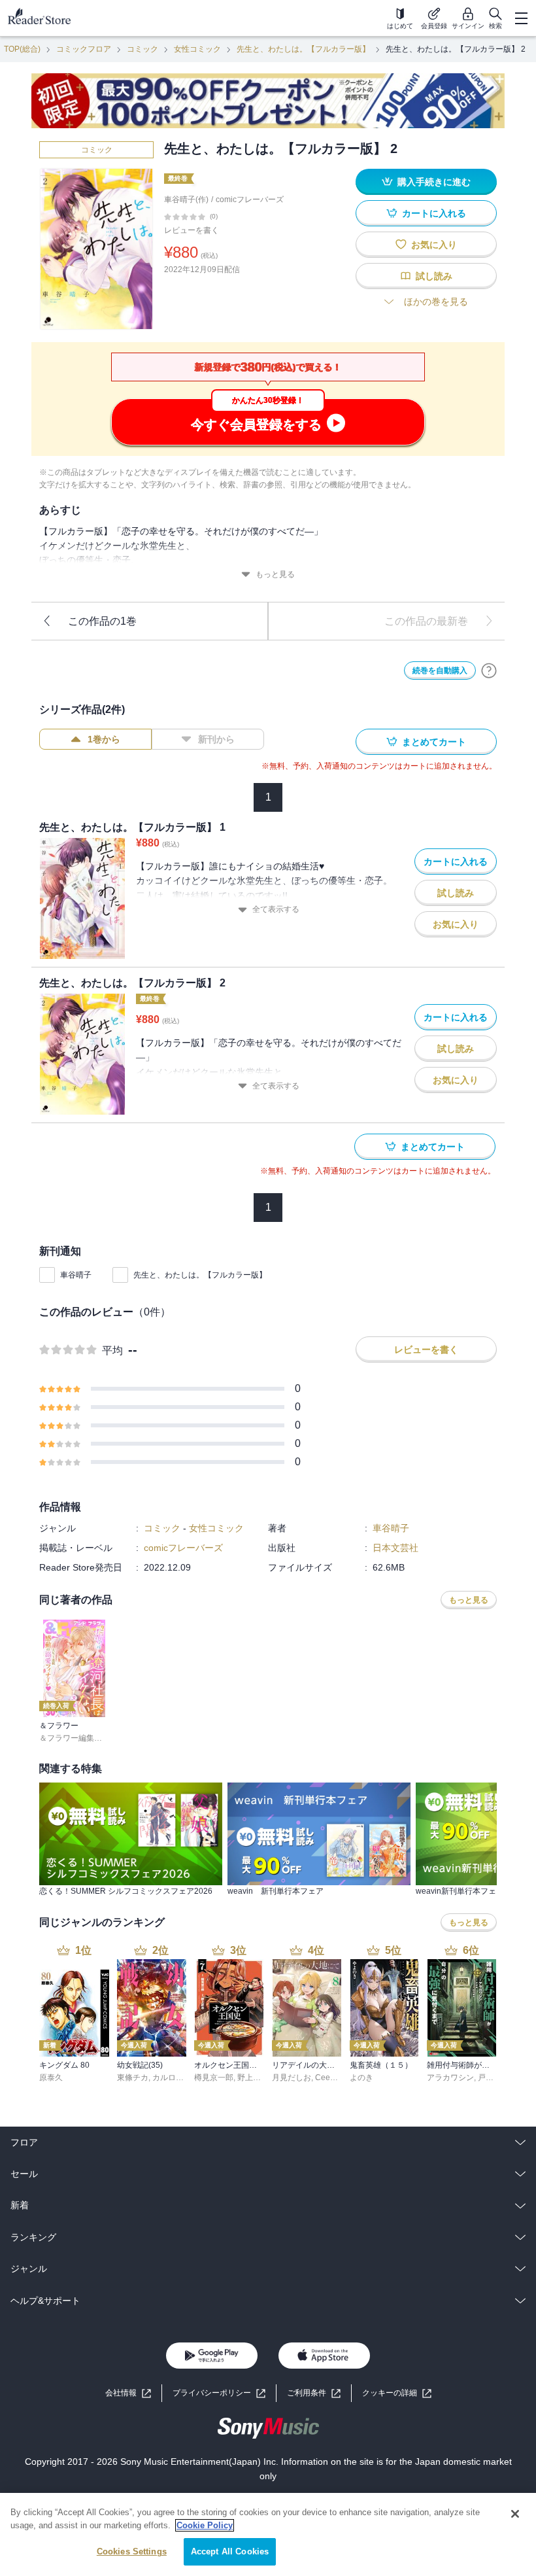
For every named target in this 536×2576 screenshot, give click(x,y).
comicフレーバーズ (250, 200)
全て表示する (276, 909)
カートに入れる (434, 213)
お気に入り (434, 245)
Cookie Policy (205, 2525)
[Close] (515, 2514)
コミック (142, 49)
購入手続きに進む (434, 182)
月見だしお (292, 2078)
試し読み (434, 276)
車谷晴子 (76, 1275)
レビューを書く (192, 230)
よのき (361, 2078)
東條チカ (133, 2078)
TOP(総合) (22, 49)
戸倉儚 (490, 2078)
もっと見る (275, 574)
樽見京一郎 (214, 2078)
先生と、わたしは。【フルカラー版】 (303, 49)
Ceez (325, 2078)
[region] (268, 2534)
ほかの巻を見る (436, 302)
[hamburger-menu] (521, 18)
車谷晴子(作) (186, 200)
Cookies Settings (132, 2551)
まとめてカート (434, 742)
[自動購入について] (489, 670)
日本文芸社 (395, 1548)
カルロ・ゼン (176, 2078)
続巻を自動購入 (440, 670)
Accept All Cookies (230, 2551)
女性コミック (197, 49)
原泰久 (51, 2078)
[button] (397, 2393)
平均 (112, 1350)
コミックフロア (84, 49)
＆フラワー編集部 (71, 1738)
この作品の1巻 (102, 621)
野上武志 (253, 2078)
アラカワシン (450, 2078)
